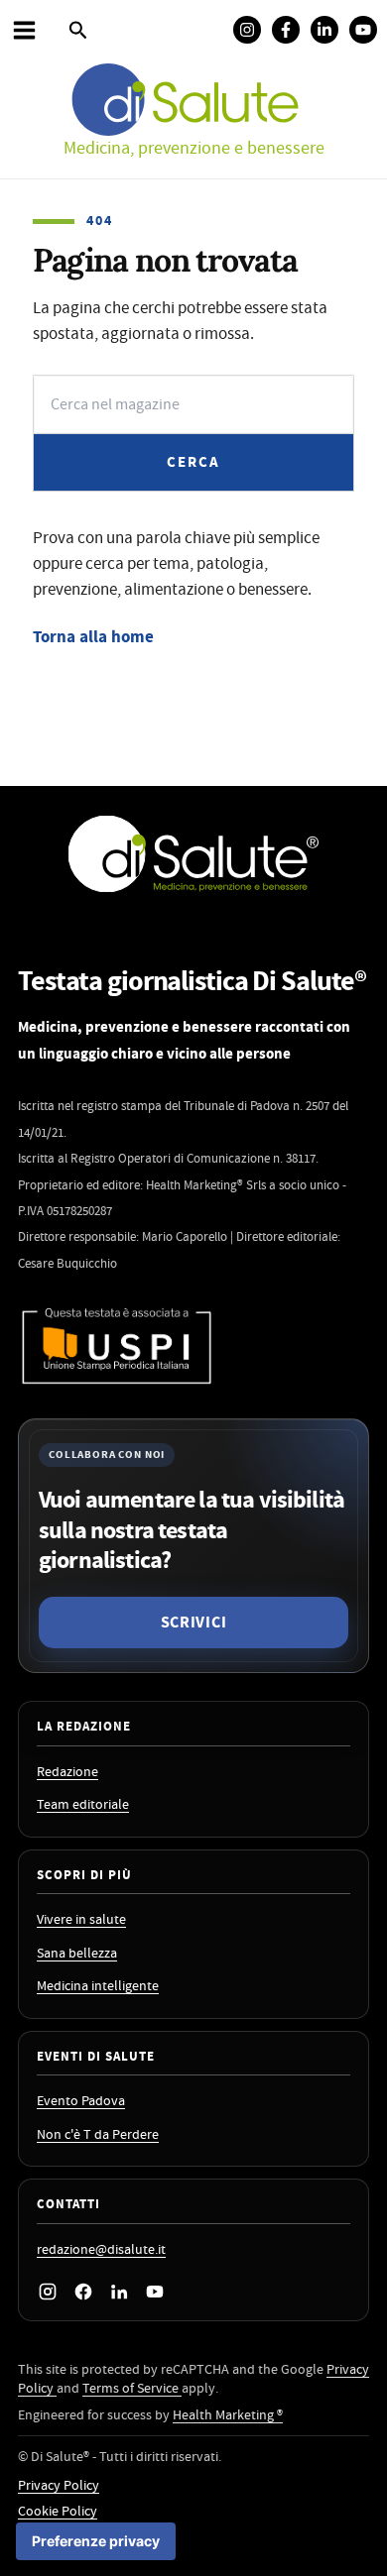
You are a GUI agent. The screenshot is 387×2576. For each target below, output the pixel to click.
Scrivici (194, 1623)
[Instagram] (247, 30)
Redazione (67, 1773)
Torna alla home (93, 637)
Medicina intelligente (98, 1987)
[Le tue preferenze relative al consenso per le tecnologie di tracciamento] (96, 2541)
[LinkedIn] (119, 2292)
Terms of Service (132, 2389)
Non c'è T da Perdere (98, 2135)
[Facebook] (286, 30)
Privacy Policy (59, 2486)
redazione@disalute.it (101, 2250)
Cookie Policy (58, 2512)
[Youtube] (363, 30)
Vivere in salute (81, 1920)
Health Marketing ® (228, 2415)
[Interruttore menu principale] (24, 30)
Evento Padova (81, 2102)
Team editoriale (83, 1805)
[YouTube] (155, 2292)
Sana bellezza (77, 1954)
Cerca (193, 462)
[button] (78, 32)
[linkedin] (324, 30)
